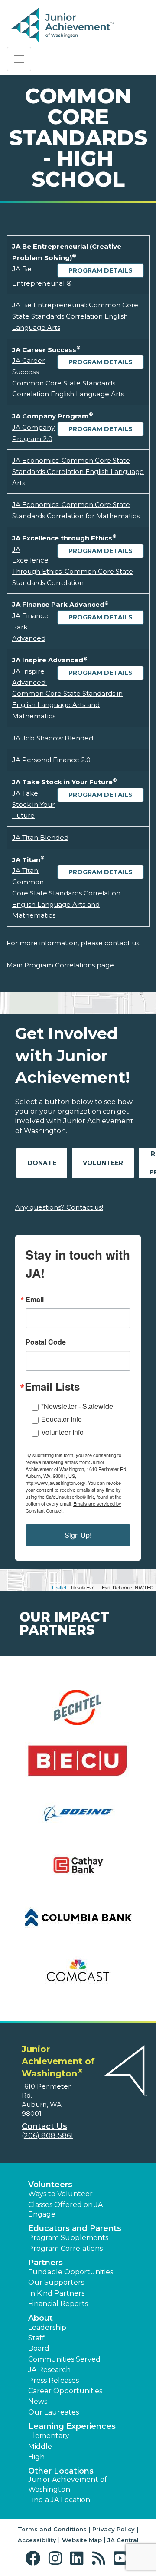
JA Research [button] (49, 2370)
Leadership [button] (47, 2328)
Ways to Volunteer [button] (60, 2194)
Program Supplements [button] (68, 2238)
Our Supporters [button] (56, 2282)
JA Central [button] (123, 2540)
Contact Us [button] (44, 2126)
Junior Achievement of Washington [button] (68, 2484)
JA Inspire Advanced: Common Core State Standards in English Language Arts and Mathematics (67, 694)
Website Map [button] (82, 2540)
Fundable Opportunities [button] (71, 2272)
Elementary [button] (49, 2436)
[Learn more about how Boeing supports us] (78, 1818)
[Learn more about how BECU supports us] (78, 1765)
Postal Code (46, 1342)
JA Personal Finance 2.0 (51, 760)
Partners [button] (45, 2263)
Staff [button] (36, 2338)
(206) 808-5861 (47, 2136)
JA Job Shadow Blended (53, 738)
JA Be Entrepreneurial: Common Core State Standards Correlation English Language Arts (75, 316)
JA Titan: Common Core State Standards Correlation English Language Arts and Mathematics (66, 893)
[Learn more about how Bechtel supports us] (78, 1713)
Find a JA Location (59, 2500)
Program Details (101, 270)
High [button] (36, 2457)
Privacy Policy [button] (114, 2529)
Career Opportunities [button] (65, 2391)
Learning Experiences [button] (72, 2426)
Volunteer (103, 1163)
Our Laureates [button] (54, 2412)
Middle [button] (40, 2446)
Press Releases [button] (54, 2380)
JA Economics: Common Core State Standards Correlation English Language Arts (78, 471)
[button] (35, 2558)
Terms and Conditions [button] (52, 2529)
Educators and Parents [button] (75, 2228)
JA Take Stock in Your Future (33, 804)
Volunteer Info (62, 1432)
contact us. (122, 943)
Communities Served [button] (64, 2359)
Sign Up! (78, 1535)
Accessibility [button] (37, 2540)
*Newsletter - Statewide (77, 1406)
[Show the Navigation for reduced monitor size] (19, 59)
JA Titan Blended (40, 837)
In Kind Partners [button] (56, 2293)
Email (35, 1300)
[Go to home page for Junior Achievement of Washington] (63, 26)
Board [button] (39, 2348)
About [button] (41, 2318)
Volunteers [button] (50, 2185)
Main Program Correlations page (60, 965)
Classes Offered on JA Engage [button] (65, 2209)
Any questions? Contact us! (59, 1207)
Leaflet (59, 1587)
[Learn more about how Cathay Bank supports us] (78, 1870)
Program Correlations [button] (65, 2249)
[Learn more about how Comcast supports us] (78, 1976)
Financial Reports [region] (58, 2304)
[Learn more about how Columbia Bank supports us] (78, 1923)
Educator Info (62, 1419)
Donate (42, 1163)
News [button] (38, 2401)
